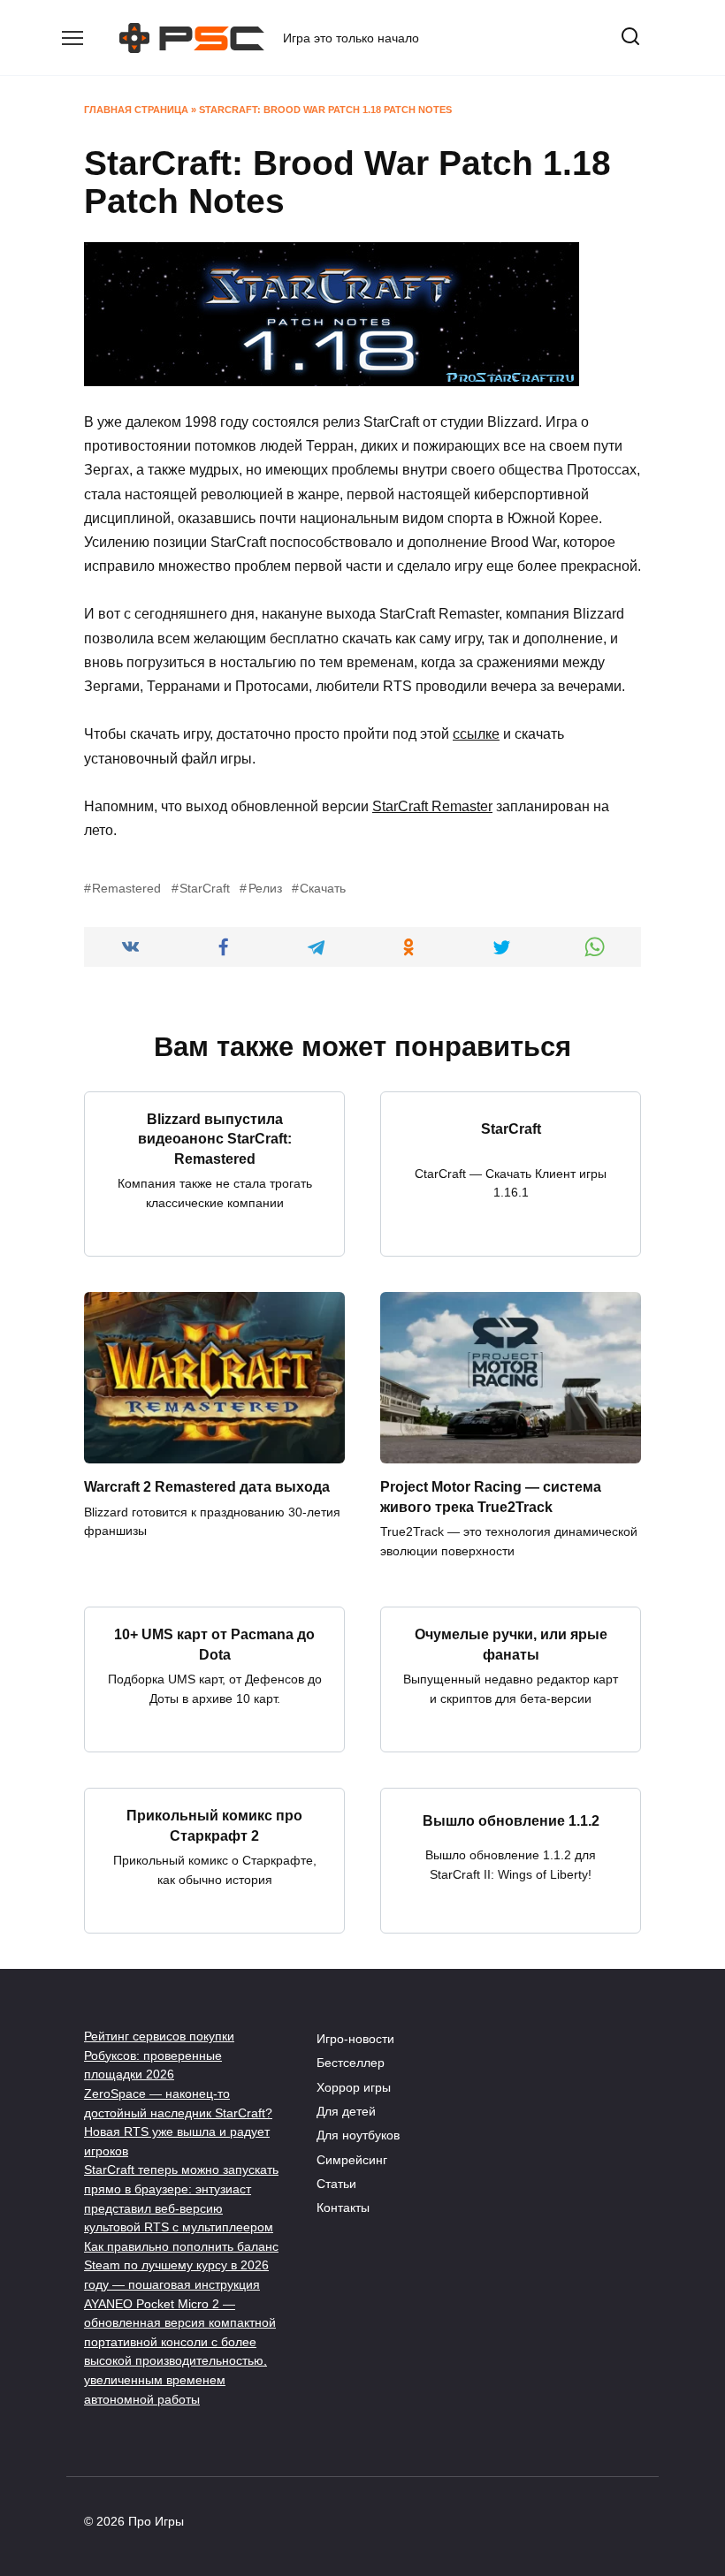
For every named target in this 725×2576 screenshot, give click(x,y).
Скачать (323, 888)
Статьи (336, 2184)
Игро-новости (355, 2039)
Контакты (343, 2207)
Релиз (265, 888)
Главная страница (136, 110)
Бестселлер (351, 2063)
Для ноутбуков (358, 2135)
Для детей (346, 2111)
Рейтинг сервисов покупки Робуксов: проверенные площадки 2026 (159, 2055)
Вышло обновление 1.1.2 (511, 1821)
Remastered (126, 888)
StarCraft (205, 888)
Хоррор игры (354, 2087)
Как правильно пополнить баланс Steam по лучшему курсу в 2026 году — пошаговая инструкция (181, 2265)
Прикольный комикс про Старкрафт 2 (214, 1825)
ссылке (476, 734)
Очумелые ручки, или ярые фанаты (511, 1644)
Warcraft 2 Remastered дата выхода (207, 1487)
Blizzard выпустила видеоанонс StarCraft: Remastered (215, 1139)
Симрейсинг (352, 2160)
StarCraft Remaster (432, 806)
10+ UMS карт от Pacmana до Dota (214, 1644)
